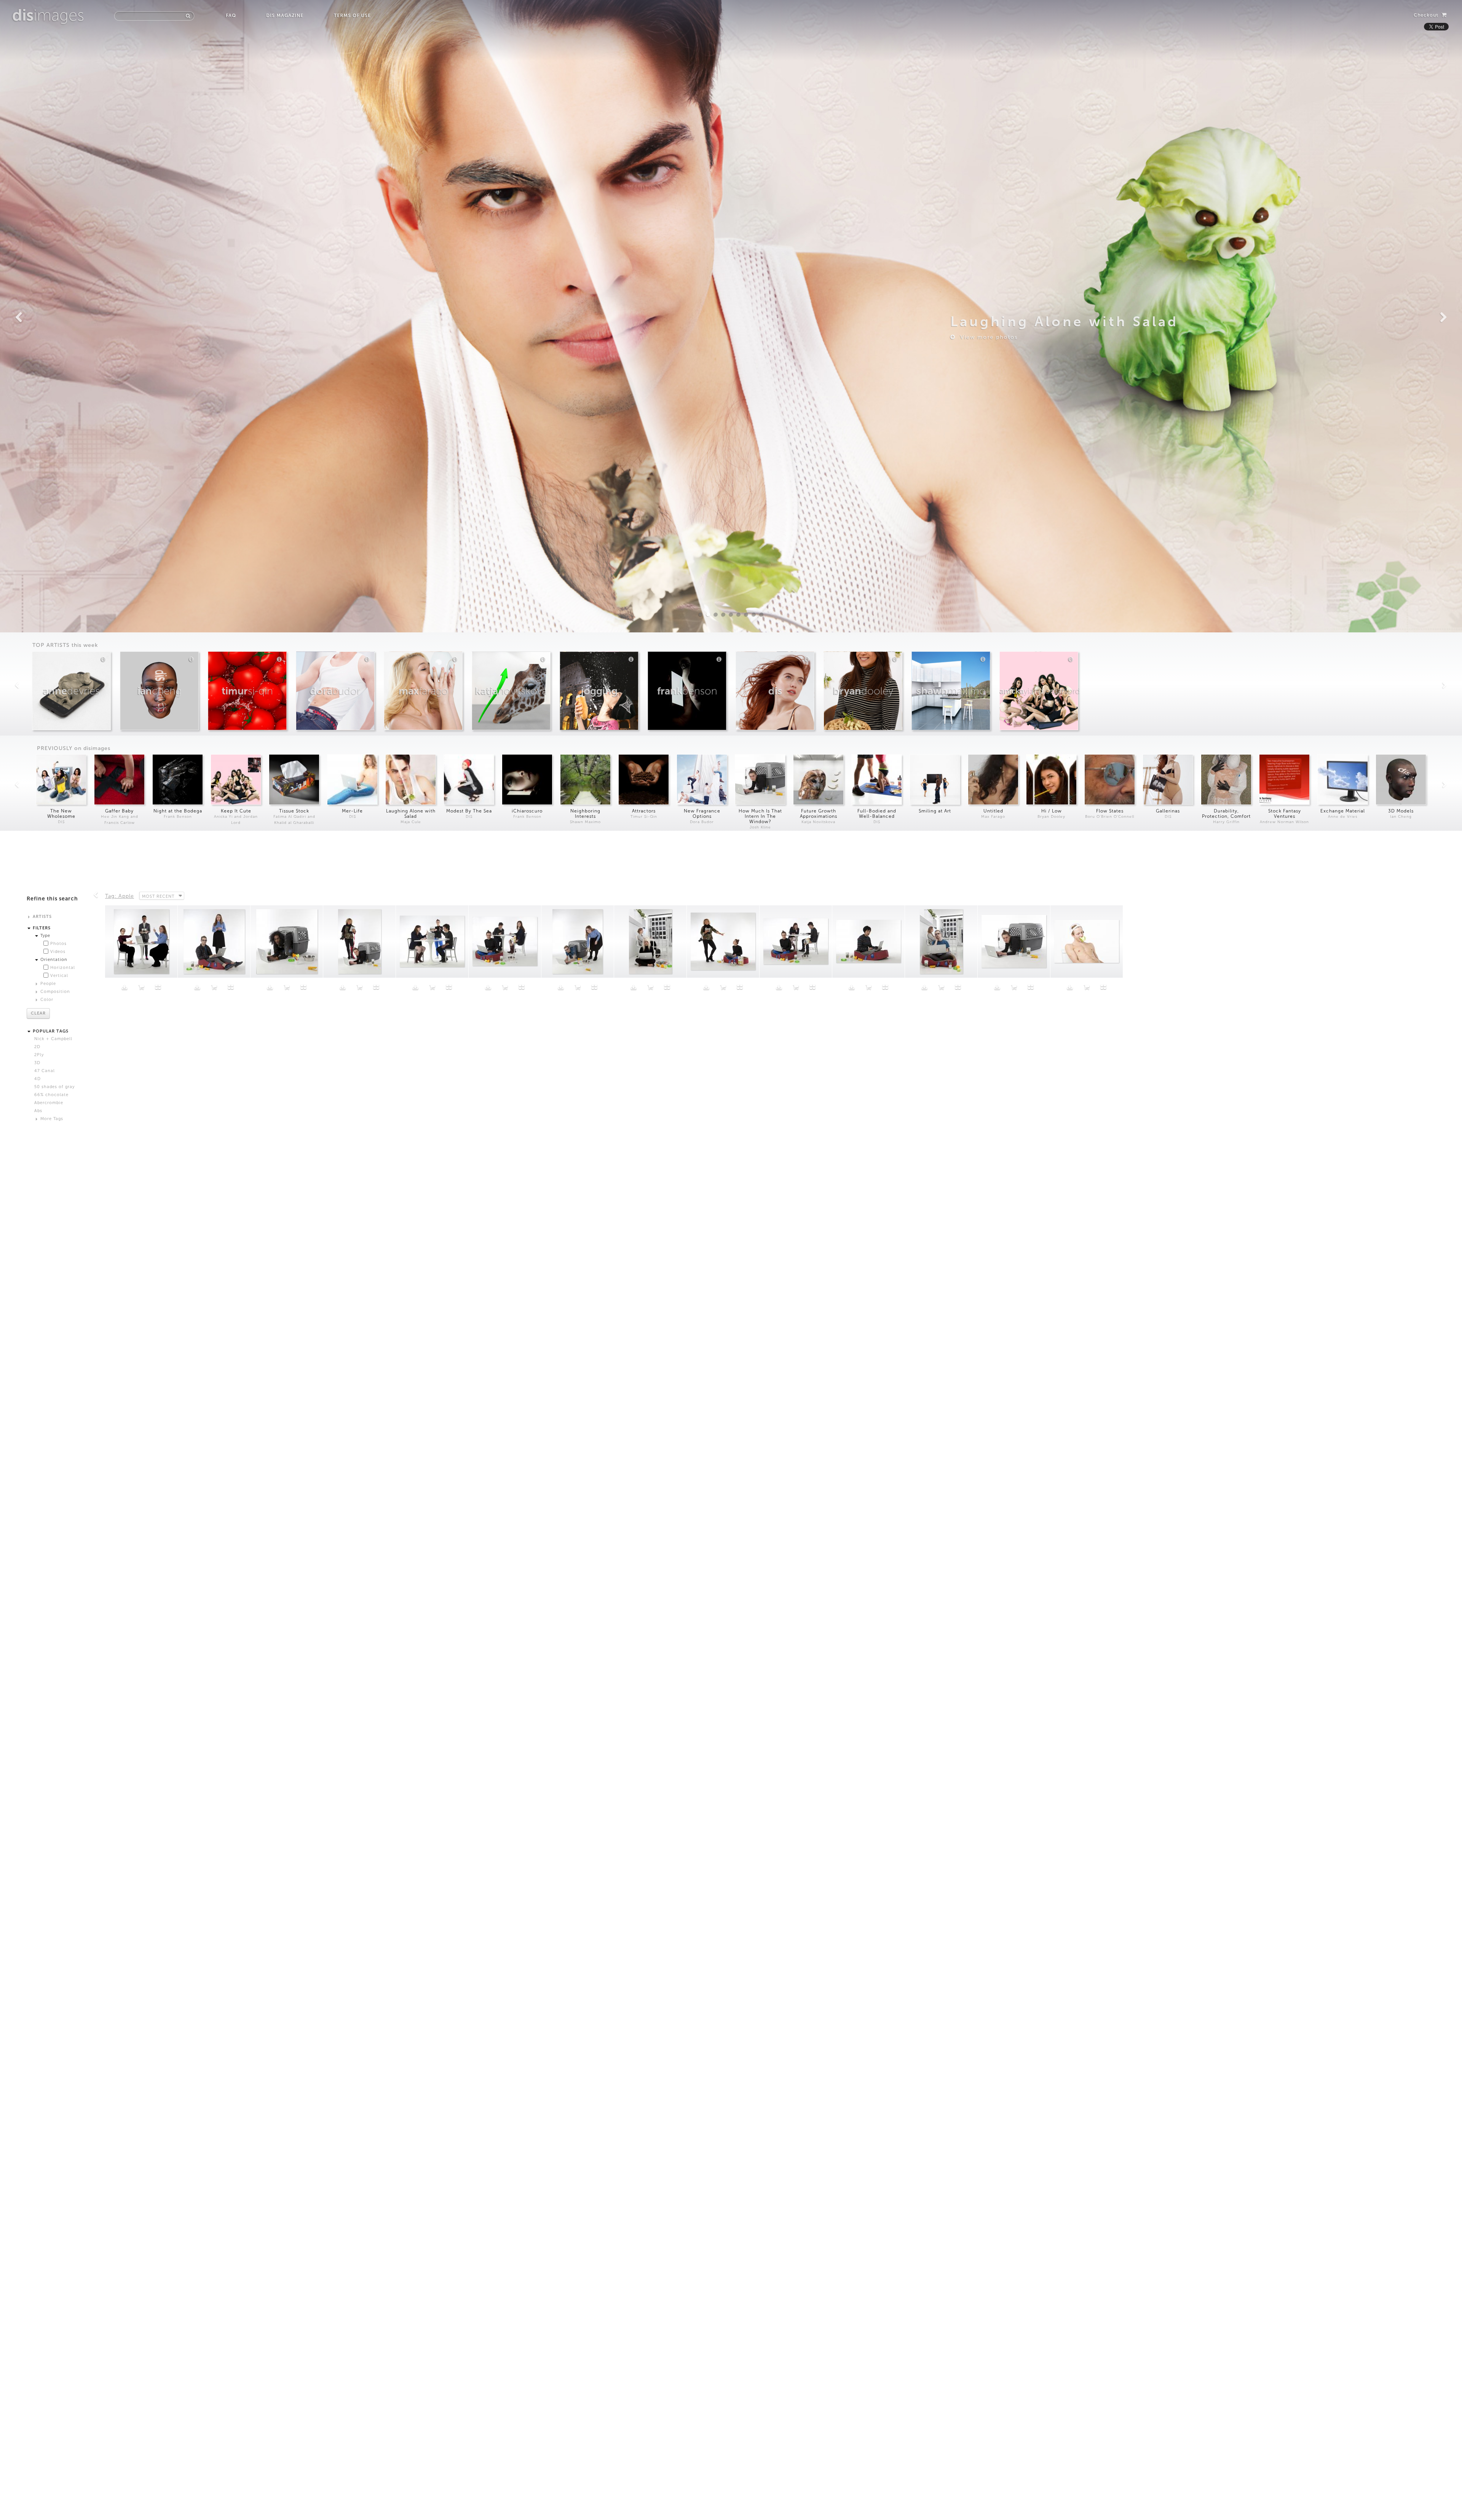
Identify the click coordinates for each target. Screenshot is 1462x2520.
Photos (58, 944)
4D (38, 1079)
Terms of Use (352, 16)
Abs (38, 1111)
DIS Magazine (285, 16)
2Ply (39, 1055)
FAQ (231, 16)
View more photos (987, 337)
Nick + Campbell (53, 1039)
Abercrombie (49, 1103)
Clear (38, 1013)
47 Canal (45, 1071)
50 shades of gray (54, 1087)
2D (37, 1047)
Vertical (59, 976)
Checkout (1427, 15)
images (48, 15)
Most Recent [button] (158, 896)
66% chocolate (51, 1095)
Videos (58, 952)
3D (37, 1063)
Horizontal (63, 968)
